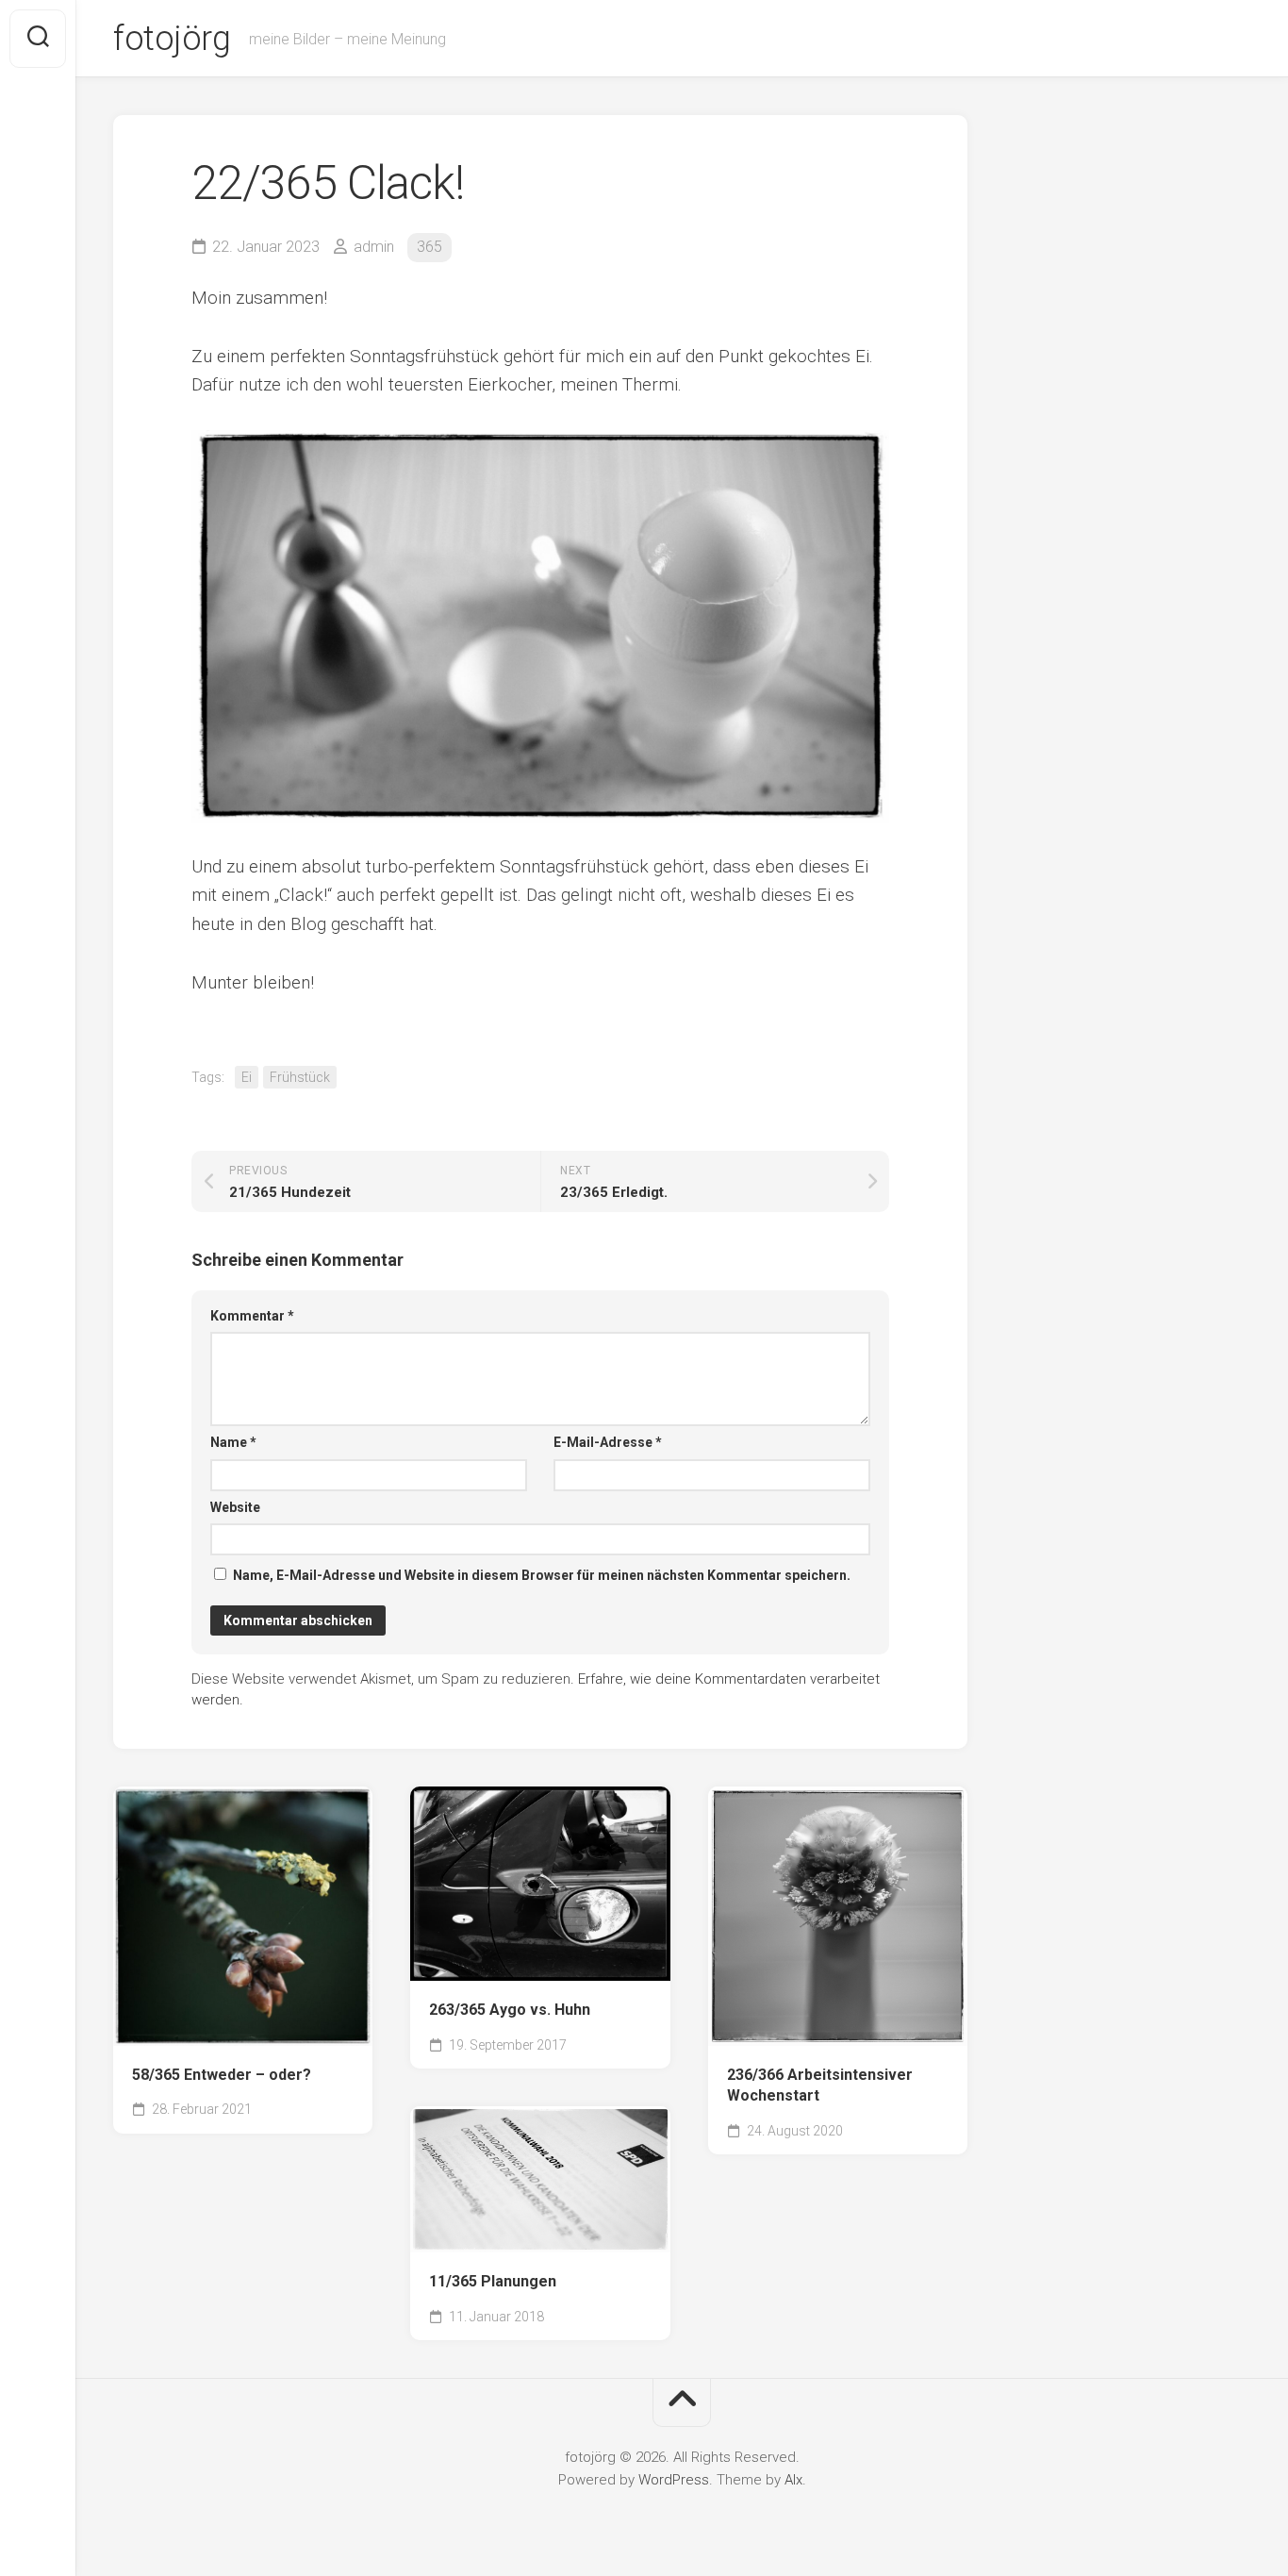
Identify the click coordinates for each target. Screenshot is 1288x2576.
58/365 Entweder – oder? (222, 2075)
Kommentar (252, 1316)
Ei (247, 1077)
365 (429, 247)
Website (235, 1507)
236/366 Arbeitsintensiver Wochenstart (820, 2086)
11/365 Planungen (493, 2281)
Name (233, 1442)
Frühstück (300, 1077)
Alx (793, 2480)
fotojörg (172, 39)
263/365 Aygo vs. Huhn (510, 2010)
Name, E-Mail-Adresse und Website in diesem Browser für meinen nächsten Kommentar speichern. (542, 1575)
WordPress (674, 2480)
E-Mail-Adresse (608, 1442)
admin (374, 247)
